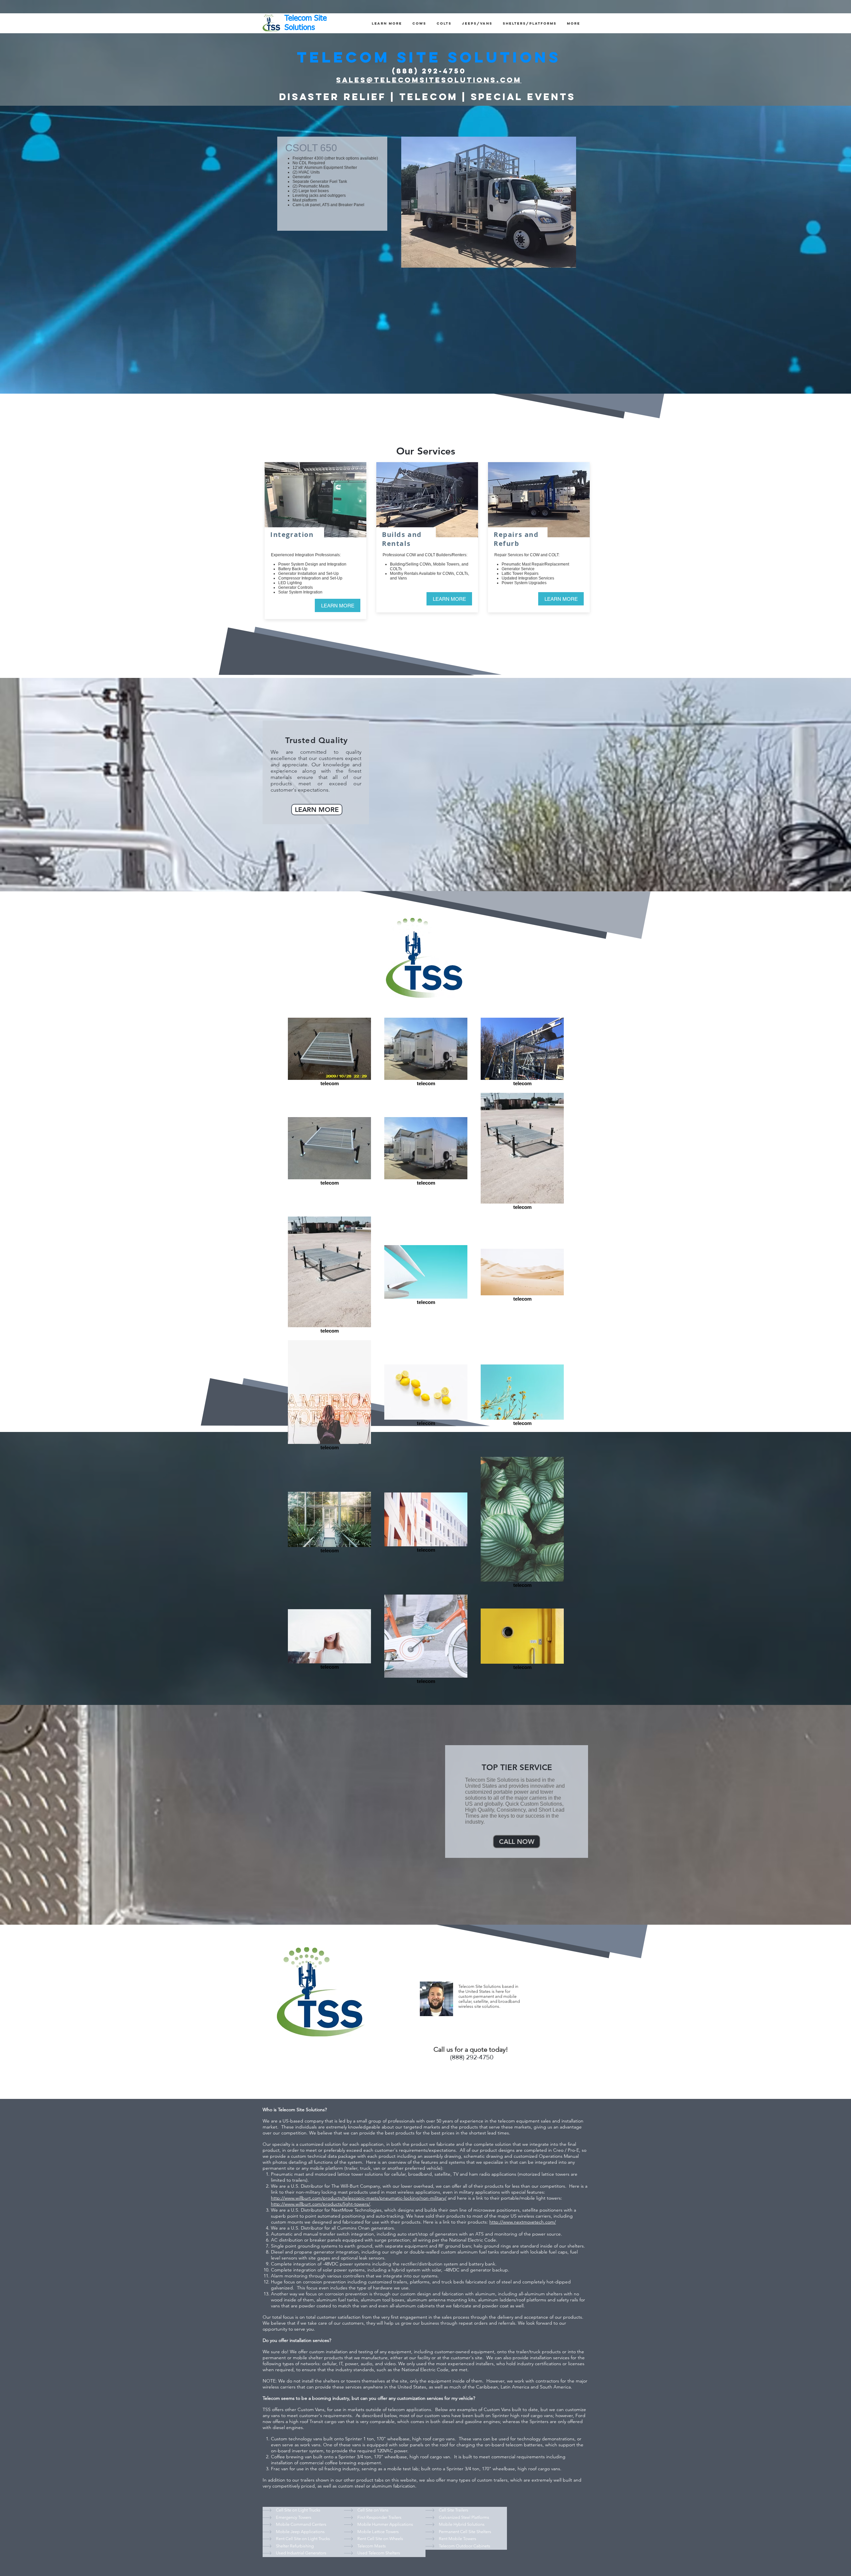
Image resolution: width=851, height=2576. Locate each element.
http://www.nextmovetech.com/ (523, 2222)
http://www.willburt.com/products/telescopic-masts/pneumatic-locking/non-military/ (359, 2198)
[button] (387, 23)
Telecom (272, 2398)
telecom (397, 2409)
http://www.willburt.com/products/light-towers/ (320, 2204)
